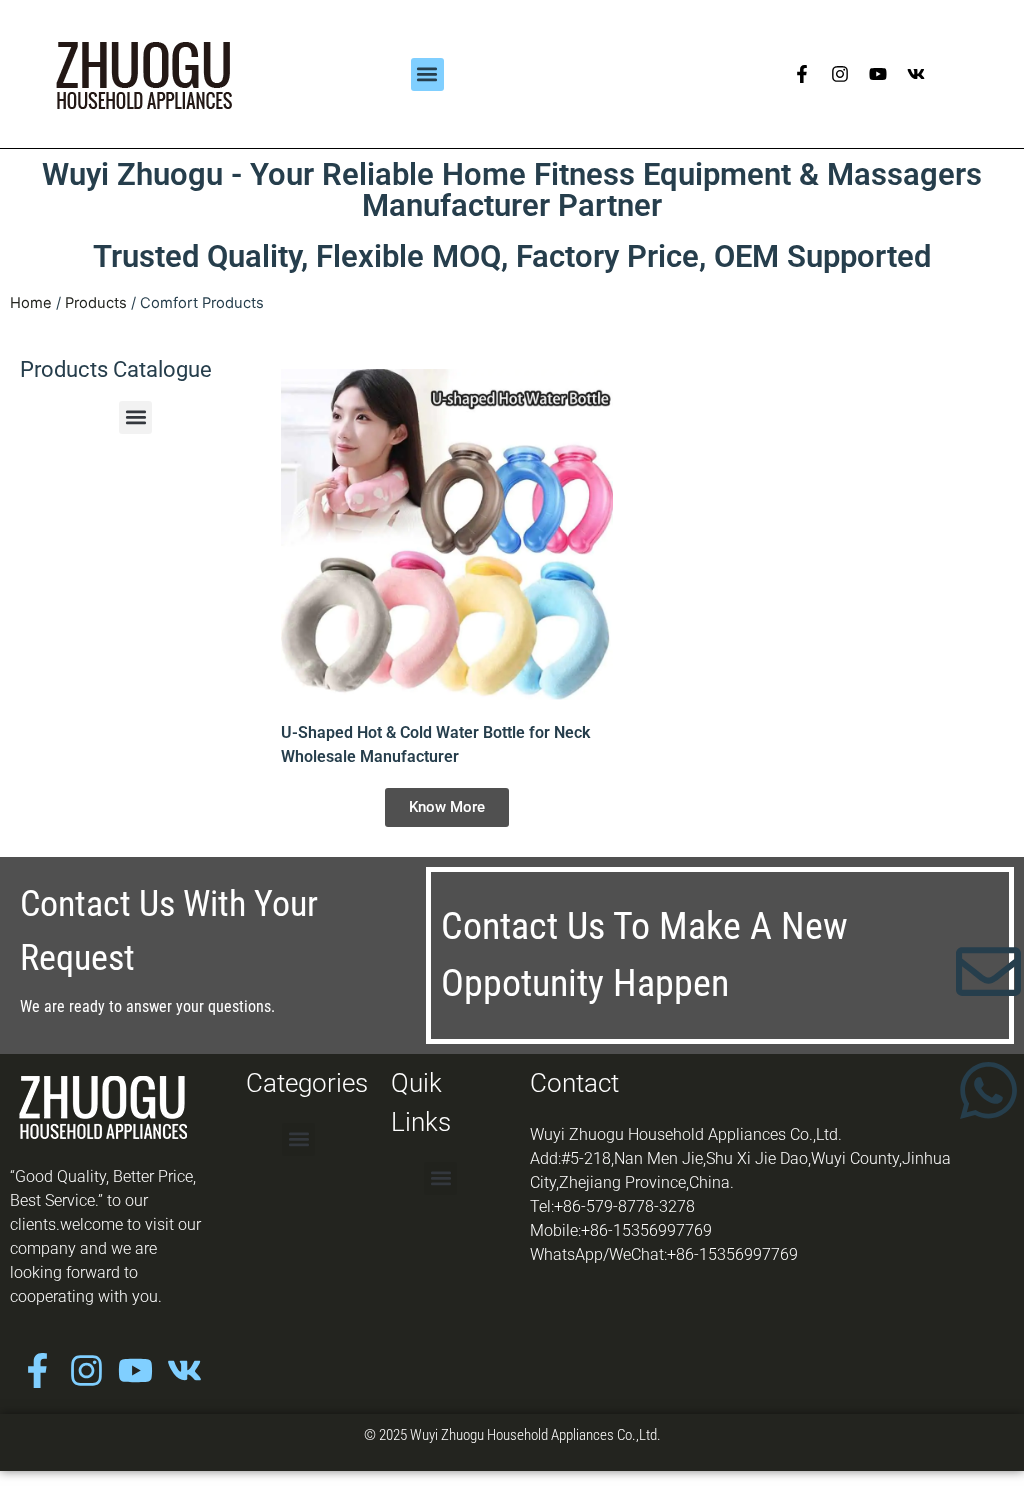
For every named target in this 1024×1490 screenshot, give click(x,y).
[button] (427, 74)
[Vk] (916, 74)
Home (31, 303)
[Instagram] (840, 74)
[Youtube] (878, 74)
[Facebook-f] (802, 74)
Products (96, 303)
